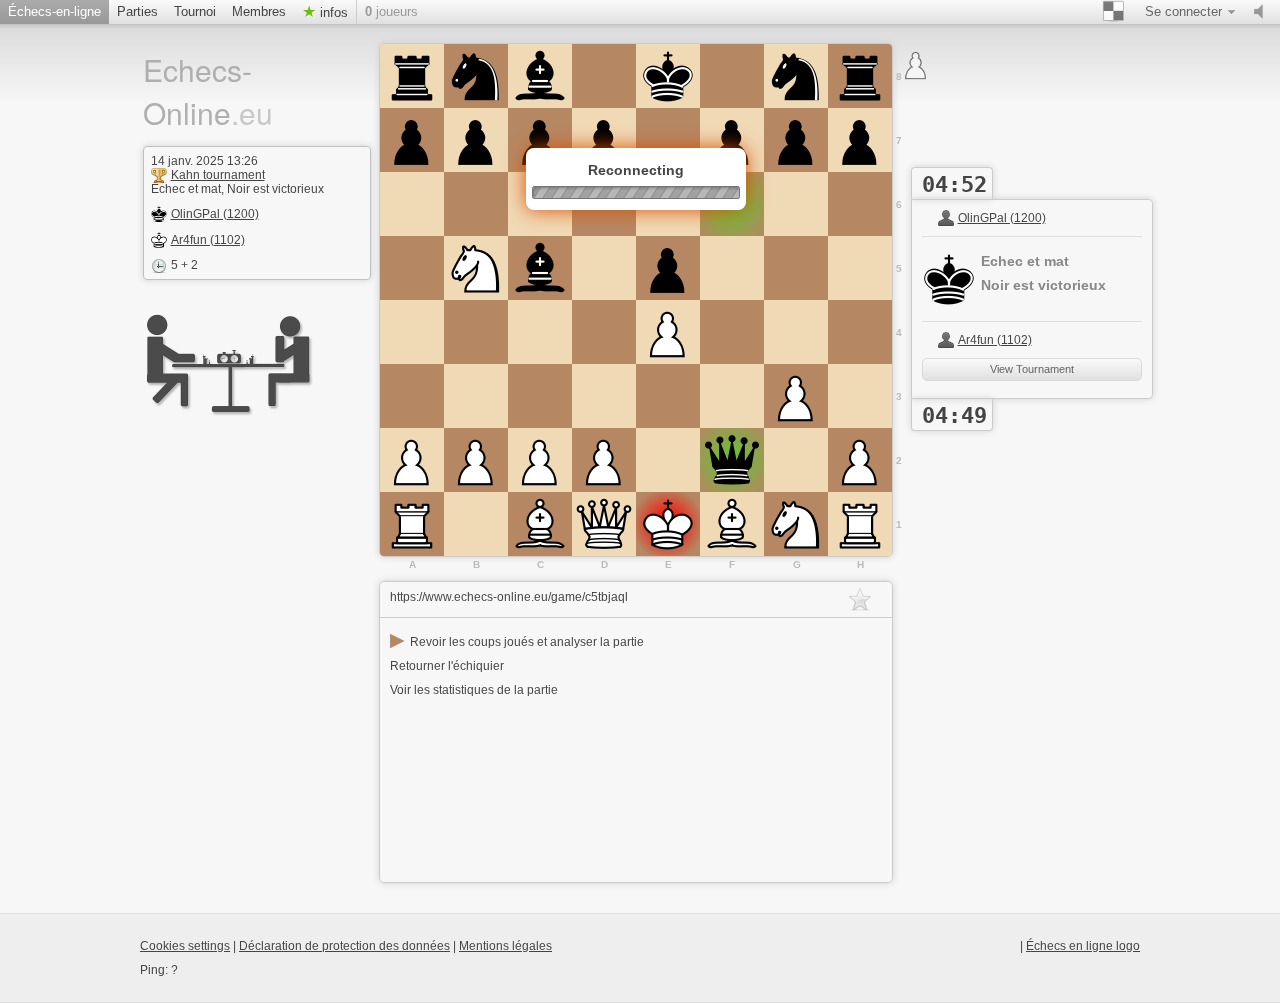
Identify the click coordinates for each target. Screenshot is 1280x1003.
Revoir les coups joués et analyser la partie (517, 642)
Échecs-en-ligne (54, 11)
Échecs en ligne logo (1083, 946)
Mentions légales (505, 946)
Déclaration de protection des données (344, 946)
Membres (259, 11)
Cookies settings (185, 946)
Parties (137, 11)
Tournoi (195, 11)
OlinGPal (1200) (215, 214)
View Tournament (1032, 369)
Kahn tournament (218, 175)
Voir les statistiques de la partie (474, 690)
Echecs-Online (208, 91)
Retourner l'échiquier (447, 666)
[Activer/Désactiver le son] (1263, 12)
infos (332, 12)
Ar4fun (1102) (208, 240)
